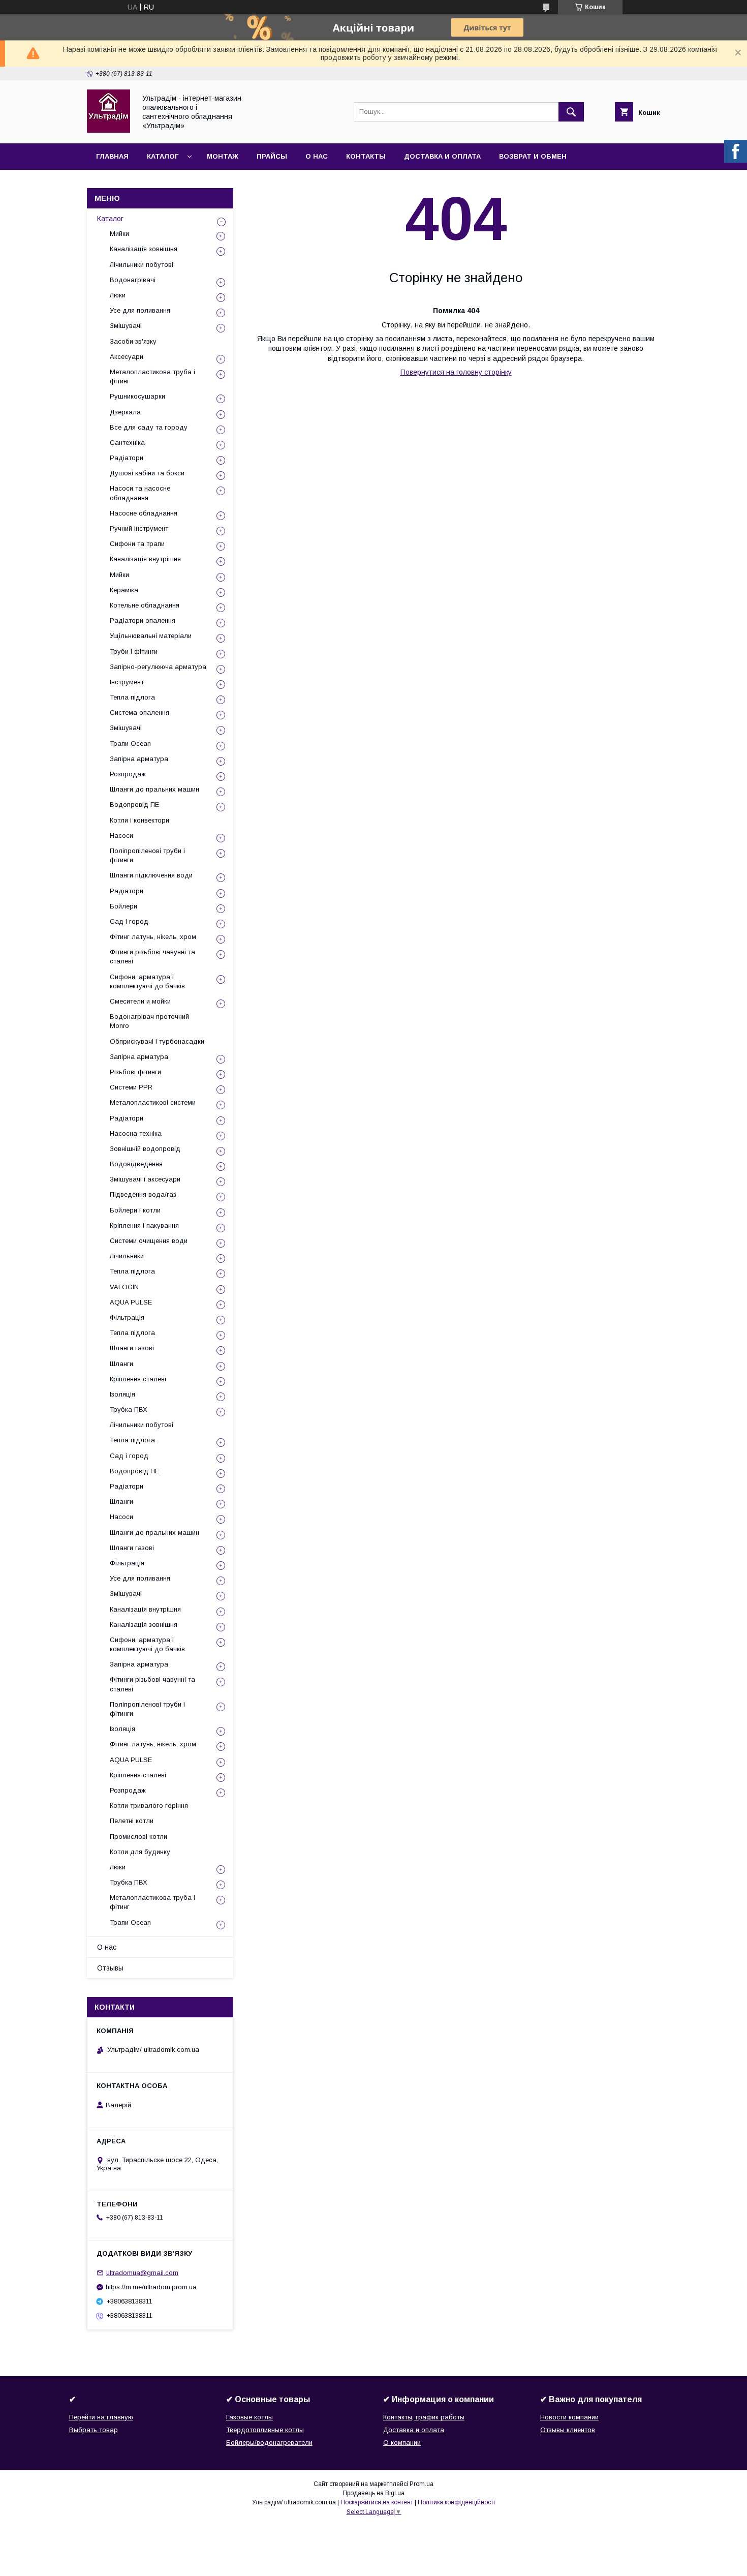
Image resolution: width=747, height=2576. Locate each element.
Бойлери (123, 906)
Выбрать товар (94, 2430)
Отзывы (110, 1968)
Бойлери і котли (135, 1210)
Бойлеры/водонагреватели (269, 2443)
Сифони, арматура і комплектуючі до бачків (147, 981)
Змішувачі (126, 326)
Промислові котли (138, 1837)
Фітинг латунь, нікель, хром (153, 937)
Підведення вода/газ (143, 1194)
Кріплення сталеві (138, 1379)
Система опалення (139, 713)
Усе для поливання (140, 310)
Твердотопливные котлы (265, 2430)
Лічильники (127, 1256)
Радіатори (127, 458)
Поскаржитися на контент (377, 2502)
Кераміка (124, 590)
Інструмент (127, 682)
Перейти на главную (101, 2417)
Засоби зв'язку (133, 341)
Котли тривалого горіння (149, 1806)
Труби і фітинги (134, 651)
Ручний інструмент (139, 528)
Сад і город (129, 921)
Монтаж (223, 156)
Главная (112, 156)
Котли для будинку (140, 1852)
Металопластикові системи (153, 1102)
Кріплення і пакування (144, 1225)
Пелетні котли (132, 1821)
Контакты (366, 156)
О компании (402, 2443)
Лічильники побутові (142, 265)
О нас (317, 156)
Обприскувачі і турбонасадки (157, 1041)
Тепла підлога (132, 697)
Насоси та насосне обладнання (140, 493)
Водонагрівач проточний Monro (149, 1021)
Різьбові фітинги (135, 1072)
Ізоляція (122, 1394)
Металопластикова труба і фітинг (152, 376)
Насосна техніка (136, 1133)
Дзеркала (125, 412)
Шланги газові (132, 1348)
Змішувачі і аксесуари (145, 1179)
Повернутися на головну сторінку (456, 372)
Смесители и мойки (140, 1001)
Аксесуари (127, 357)
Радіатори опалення (143, 620)
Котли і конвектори (139, 820)
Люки (118, 295)
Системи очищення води (149, 1241)
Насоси (121, 836)
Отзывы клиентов (568, 2430)
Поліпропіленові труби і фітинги (147, 855)
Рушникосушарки (137, 396)
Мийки (119, 234)
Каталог (163, 156)
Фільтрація (127, 1317)
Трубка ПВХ (129, 1410)
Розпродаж (128, 774)
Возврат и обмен (533, 156)
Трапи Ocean (130, 744)
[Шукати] (571, 112)
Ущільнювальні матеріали (151, 636)
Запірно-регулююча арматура (158, 667)
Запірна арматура (139, 759)
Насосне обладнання (144, 513)
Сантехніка (127, 443)
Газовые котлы (250, 2417)
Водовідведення (136, 1164)
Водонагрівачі (133, 280)
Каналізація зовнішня (144, 249)
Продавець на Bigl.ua (373, 2493)
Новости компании (569, 2417)
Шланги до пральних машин (154, 789)
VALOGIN (124, 1287)
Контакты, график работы (424, 2417)
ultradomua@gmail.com (142, 2273)
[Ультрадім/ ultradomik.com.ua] (108, 130)
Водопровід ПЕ (134, 805)
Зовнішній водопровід (145, 1149)
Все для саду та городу (149, 427)
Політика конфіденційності (456, 2502)
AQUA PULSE (131, 1302)
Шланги (121, 1364)
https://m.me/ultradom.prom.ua (151, 2287)
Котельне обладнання (145, 605)
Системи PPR (131, 1087)
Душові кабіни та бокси (147, 473)
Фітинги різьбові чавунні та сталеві (152, 957)
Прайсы (272, 156)
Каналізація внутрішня (145, 559)
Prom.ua (422, 2484)
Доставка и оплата (442, 156)
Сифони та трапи (137, 544)
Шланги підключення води (151, 875)
